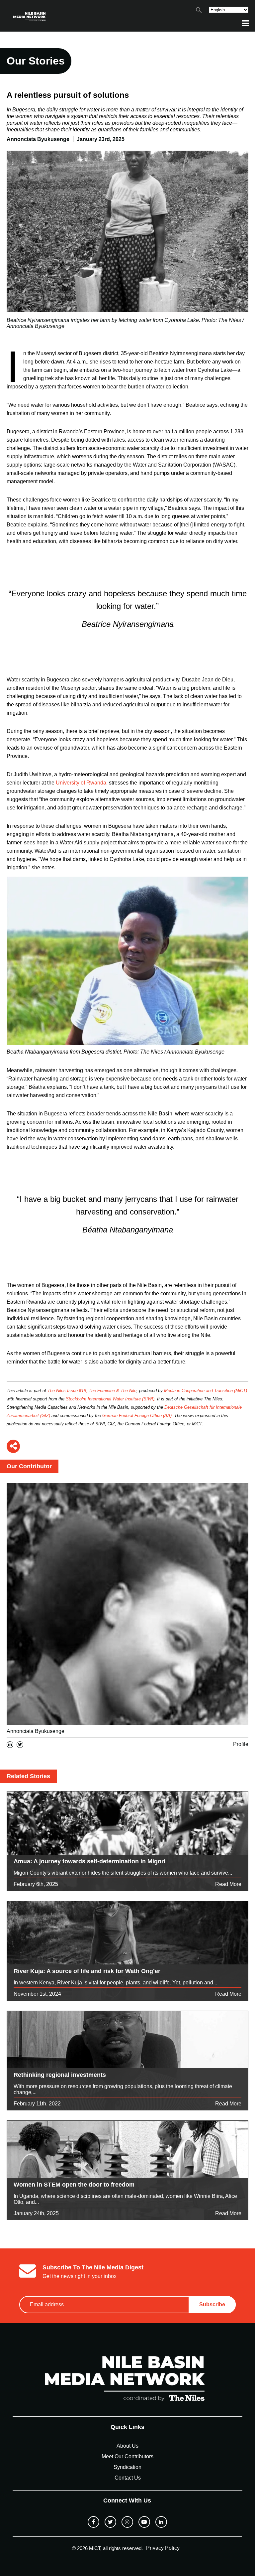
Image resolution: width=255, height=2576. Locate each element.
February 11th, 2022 (37, 2104)
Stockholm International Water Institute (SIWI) (110, 1399)
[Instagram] (127, 2522)
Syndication (127, 2467)
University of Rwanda (81, 783)
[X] (110, 2522)
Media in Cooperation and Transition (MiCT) (206, 1391)
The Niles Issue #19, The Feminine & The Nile (92, 1391)
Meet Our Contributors (127, 2456)
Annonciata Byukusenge (36, 1731)
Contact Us (128, 2478)
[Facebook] (93, 2522)
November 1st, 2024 (37, 1994)
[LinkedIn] (161, 2522)
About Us (127, 2446)
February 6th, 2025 (36, 1884)
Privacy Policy (163, 2548)
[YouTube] (144, 2522)
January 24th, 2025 (36, 2213)
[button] (199, 11)
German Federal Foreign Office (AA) (137, 1416)
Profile (241, 1744)
